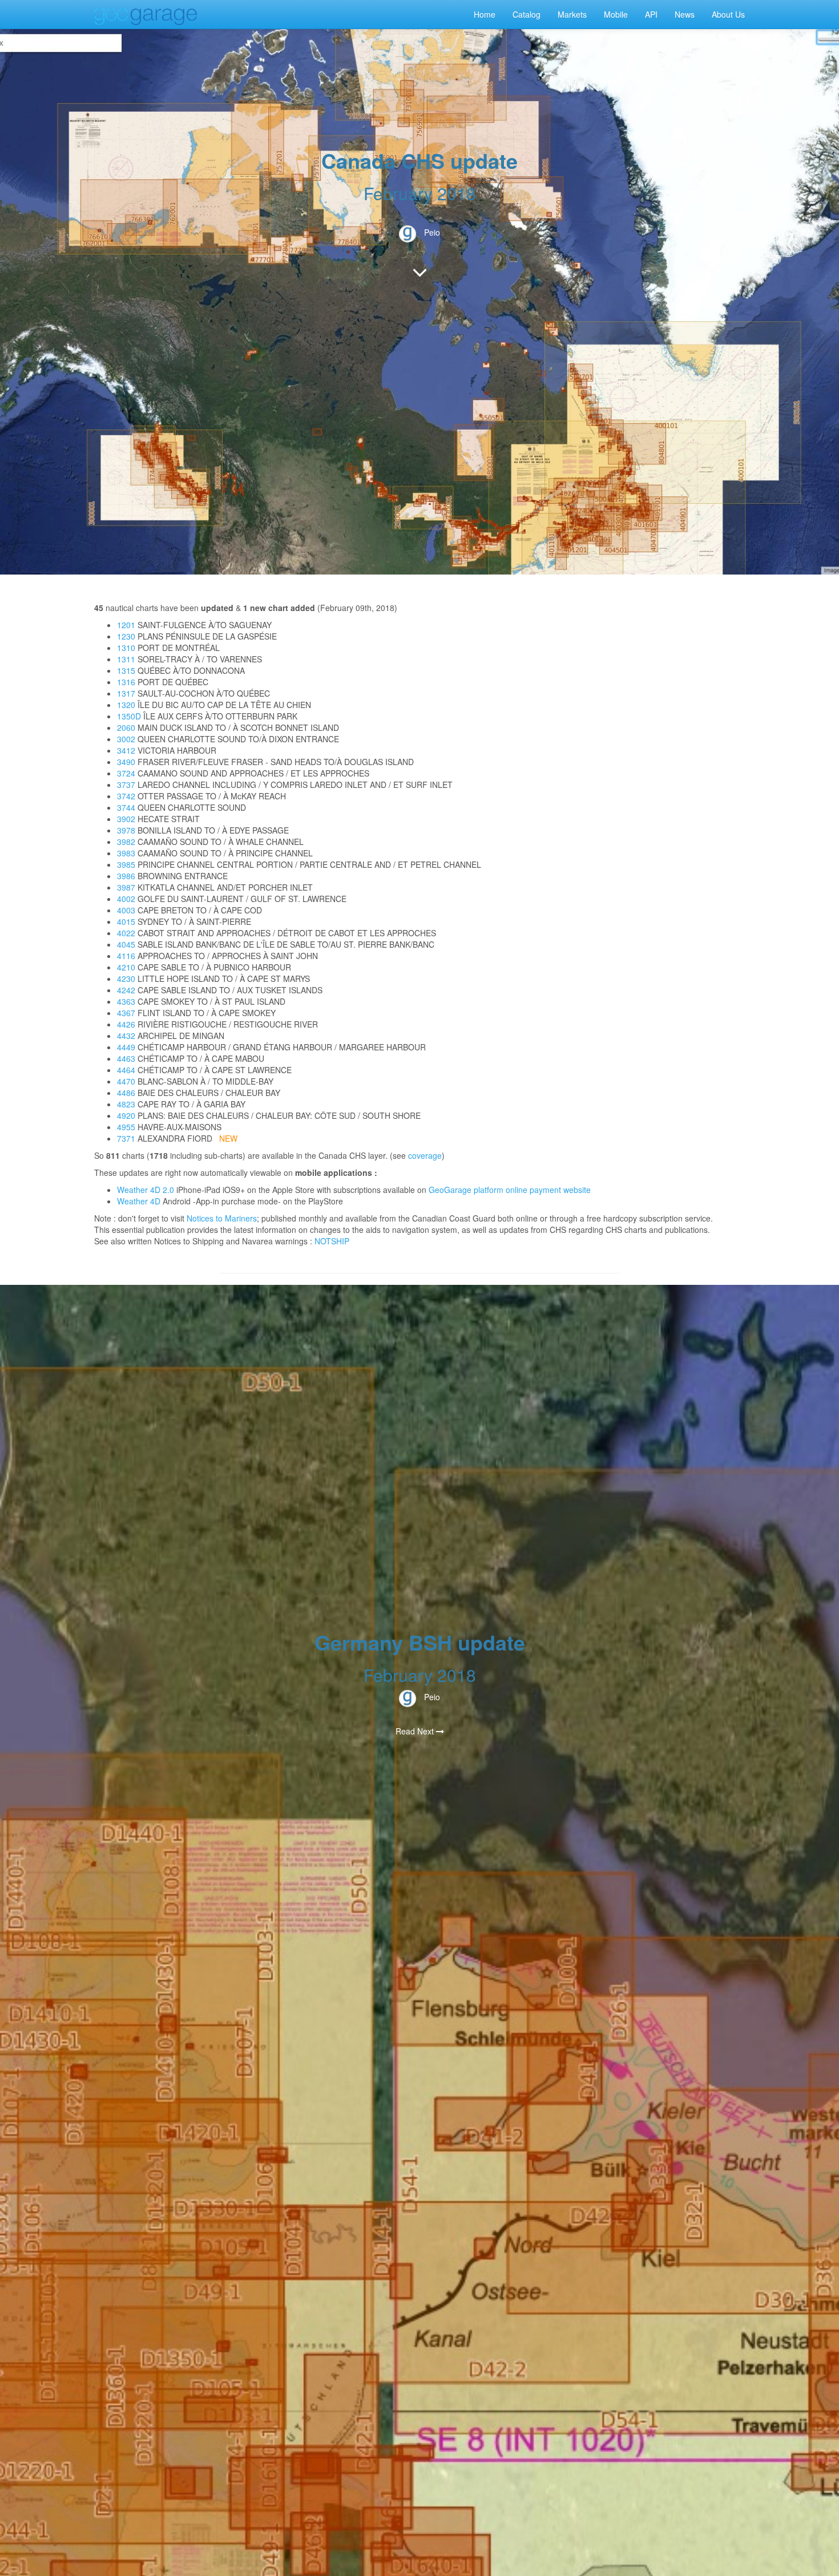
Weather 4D (139, 1201)
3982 (126, 842)
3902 (126, 819)
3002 (126, 739)
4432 (126, 1036)
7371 (126, 1138)
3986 (126, 876)
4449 (126, 1047)
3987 (126, 887)
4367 (126, 1013)
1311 (126, 659)
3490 (126, 762)
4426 (126, 1024)
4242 (126, 990)
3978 (126, 830)
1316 (126, 682)
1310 (126, 648)
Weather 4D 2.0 (147, 1190)
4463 (126, 1058)
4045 (126, 944)
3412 (126, 750)
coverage (425, 1155)
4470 (126, 1081)
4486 (126, 1093)
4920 (126, 1115)
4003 (126, 910)
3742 (126, 796)
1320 (126, 705)
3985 (126, 864)
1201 (126, 625)
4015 (126, 921)
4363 (126, 1001)
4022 (126, 933)
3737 (126, 784)
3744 (126, 807)
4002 (126, 899)
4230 (126, 978)
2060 (126, 727)
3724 (126, 773)
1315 (126, 670)
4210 (126, 967)
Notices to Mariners (222, 1218)
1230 (126, 636)
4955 (126, 1127)
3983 (126, 853)
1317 (126, 693)
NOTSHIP (332, 1241)
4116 (126, 956)
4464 (126, 1070)
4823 (126, 1104)
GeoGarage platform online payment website (510, 1190)
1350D (129, 716)
